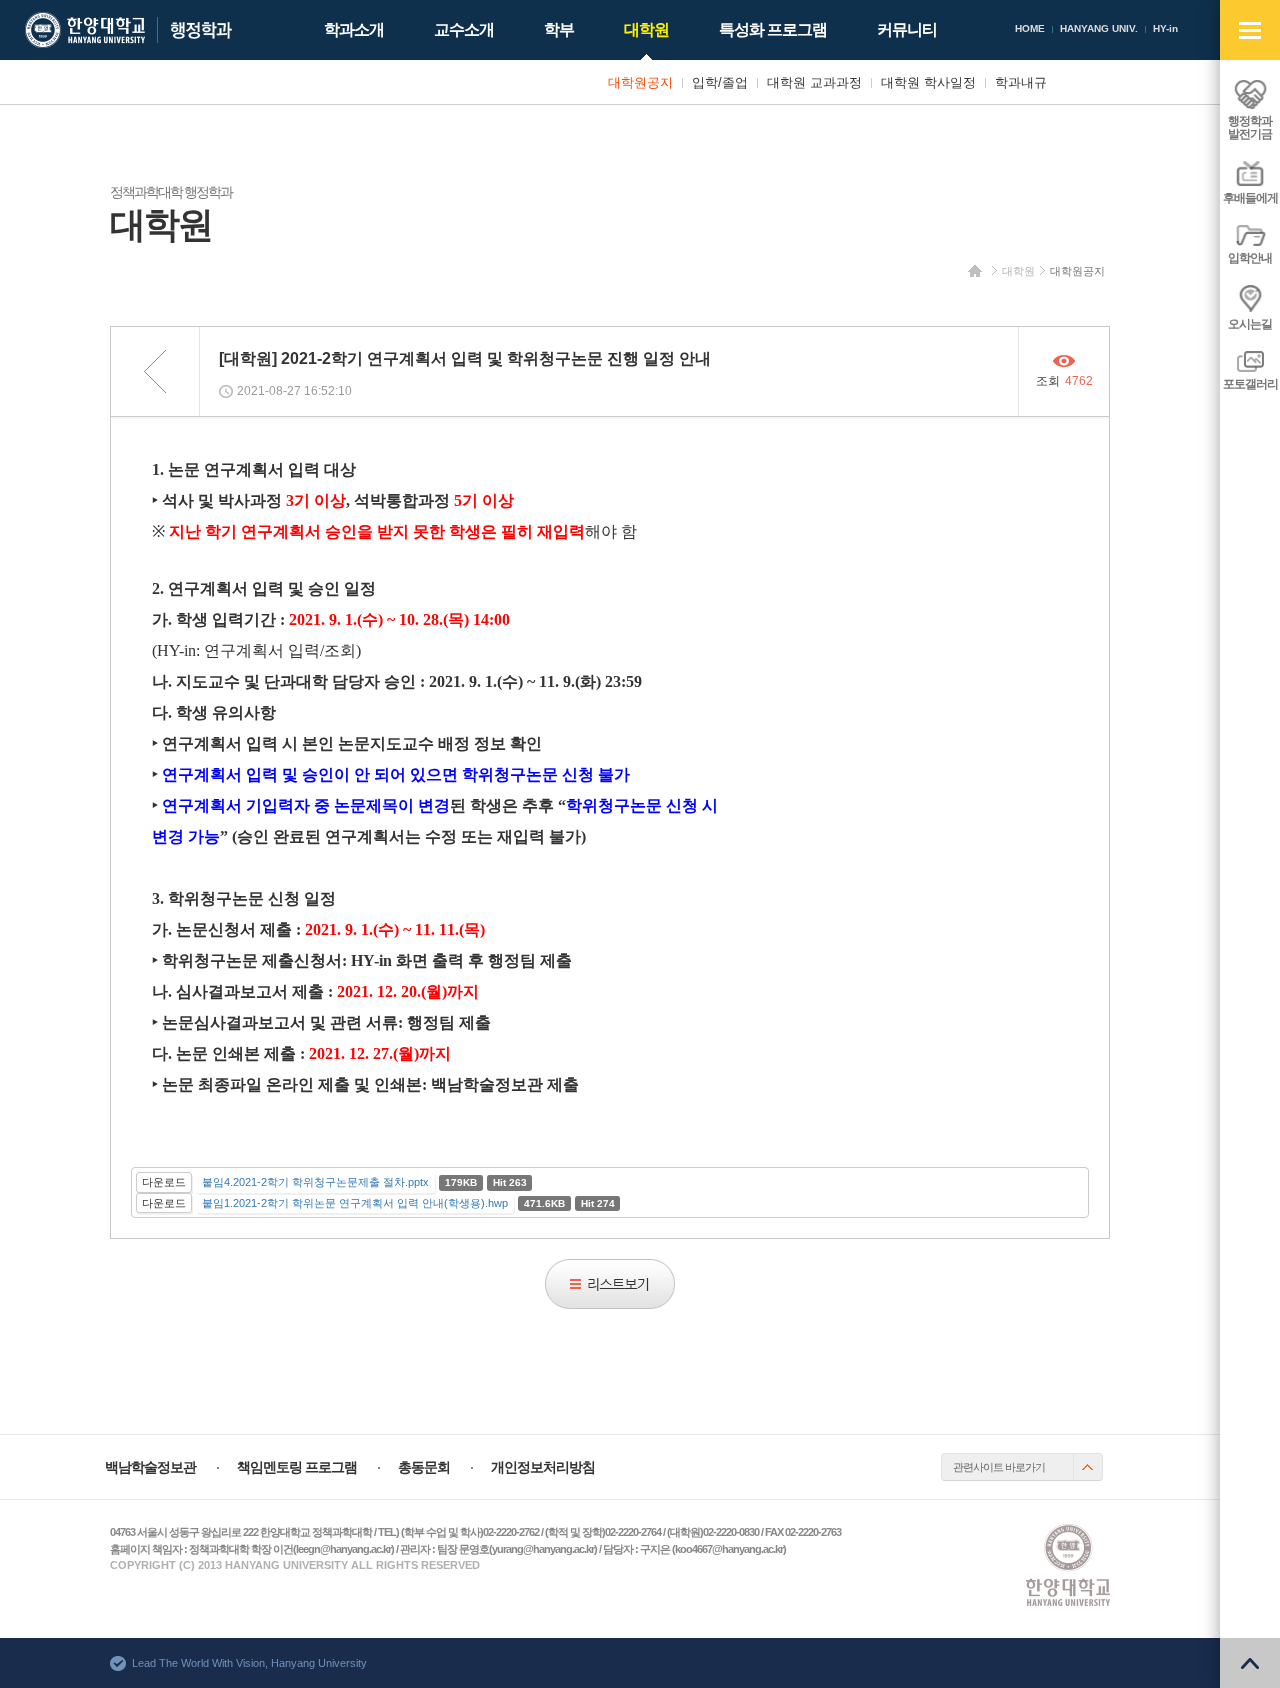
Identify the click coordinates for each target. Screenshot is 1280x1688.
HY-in (1165, 28)
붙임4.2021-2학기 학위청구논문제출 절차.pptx (315, 1182)
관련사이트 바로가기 (999, 1467)
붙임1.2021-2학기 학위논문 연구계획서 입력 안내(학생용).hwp (355, 1203)
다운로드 (164, 1182)
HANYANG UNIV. (1099, 28)
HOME (1030, 28)
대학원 (1018, 271)
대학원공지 (1077, 271)
